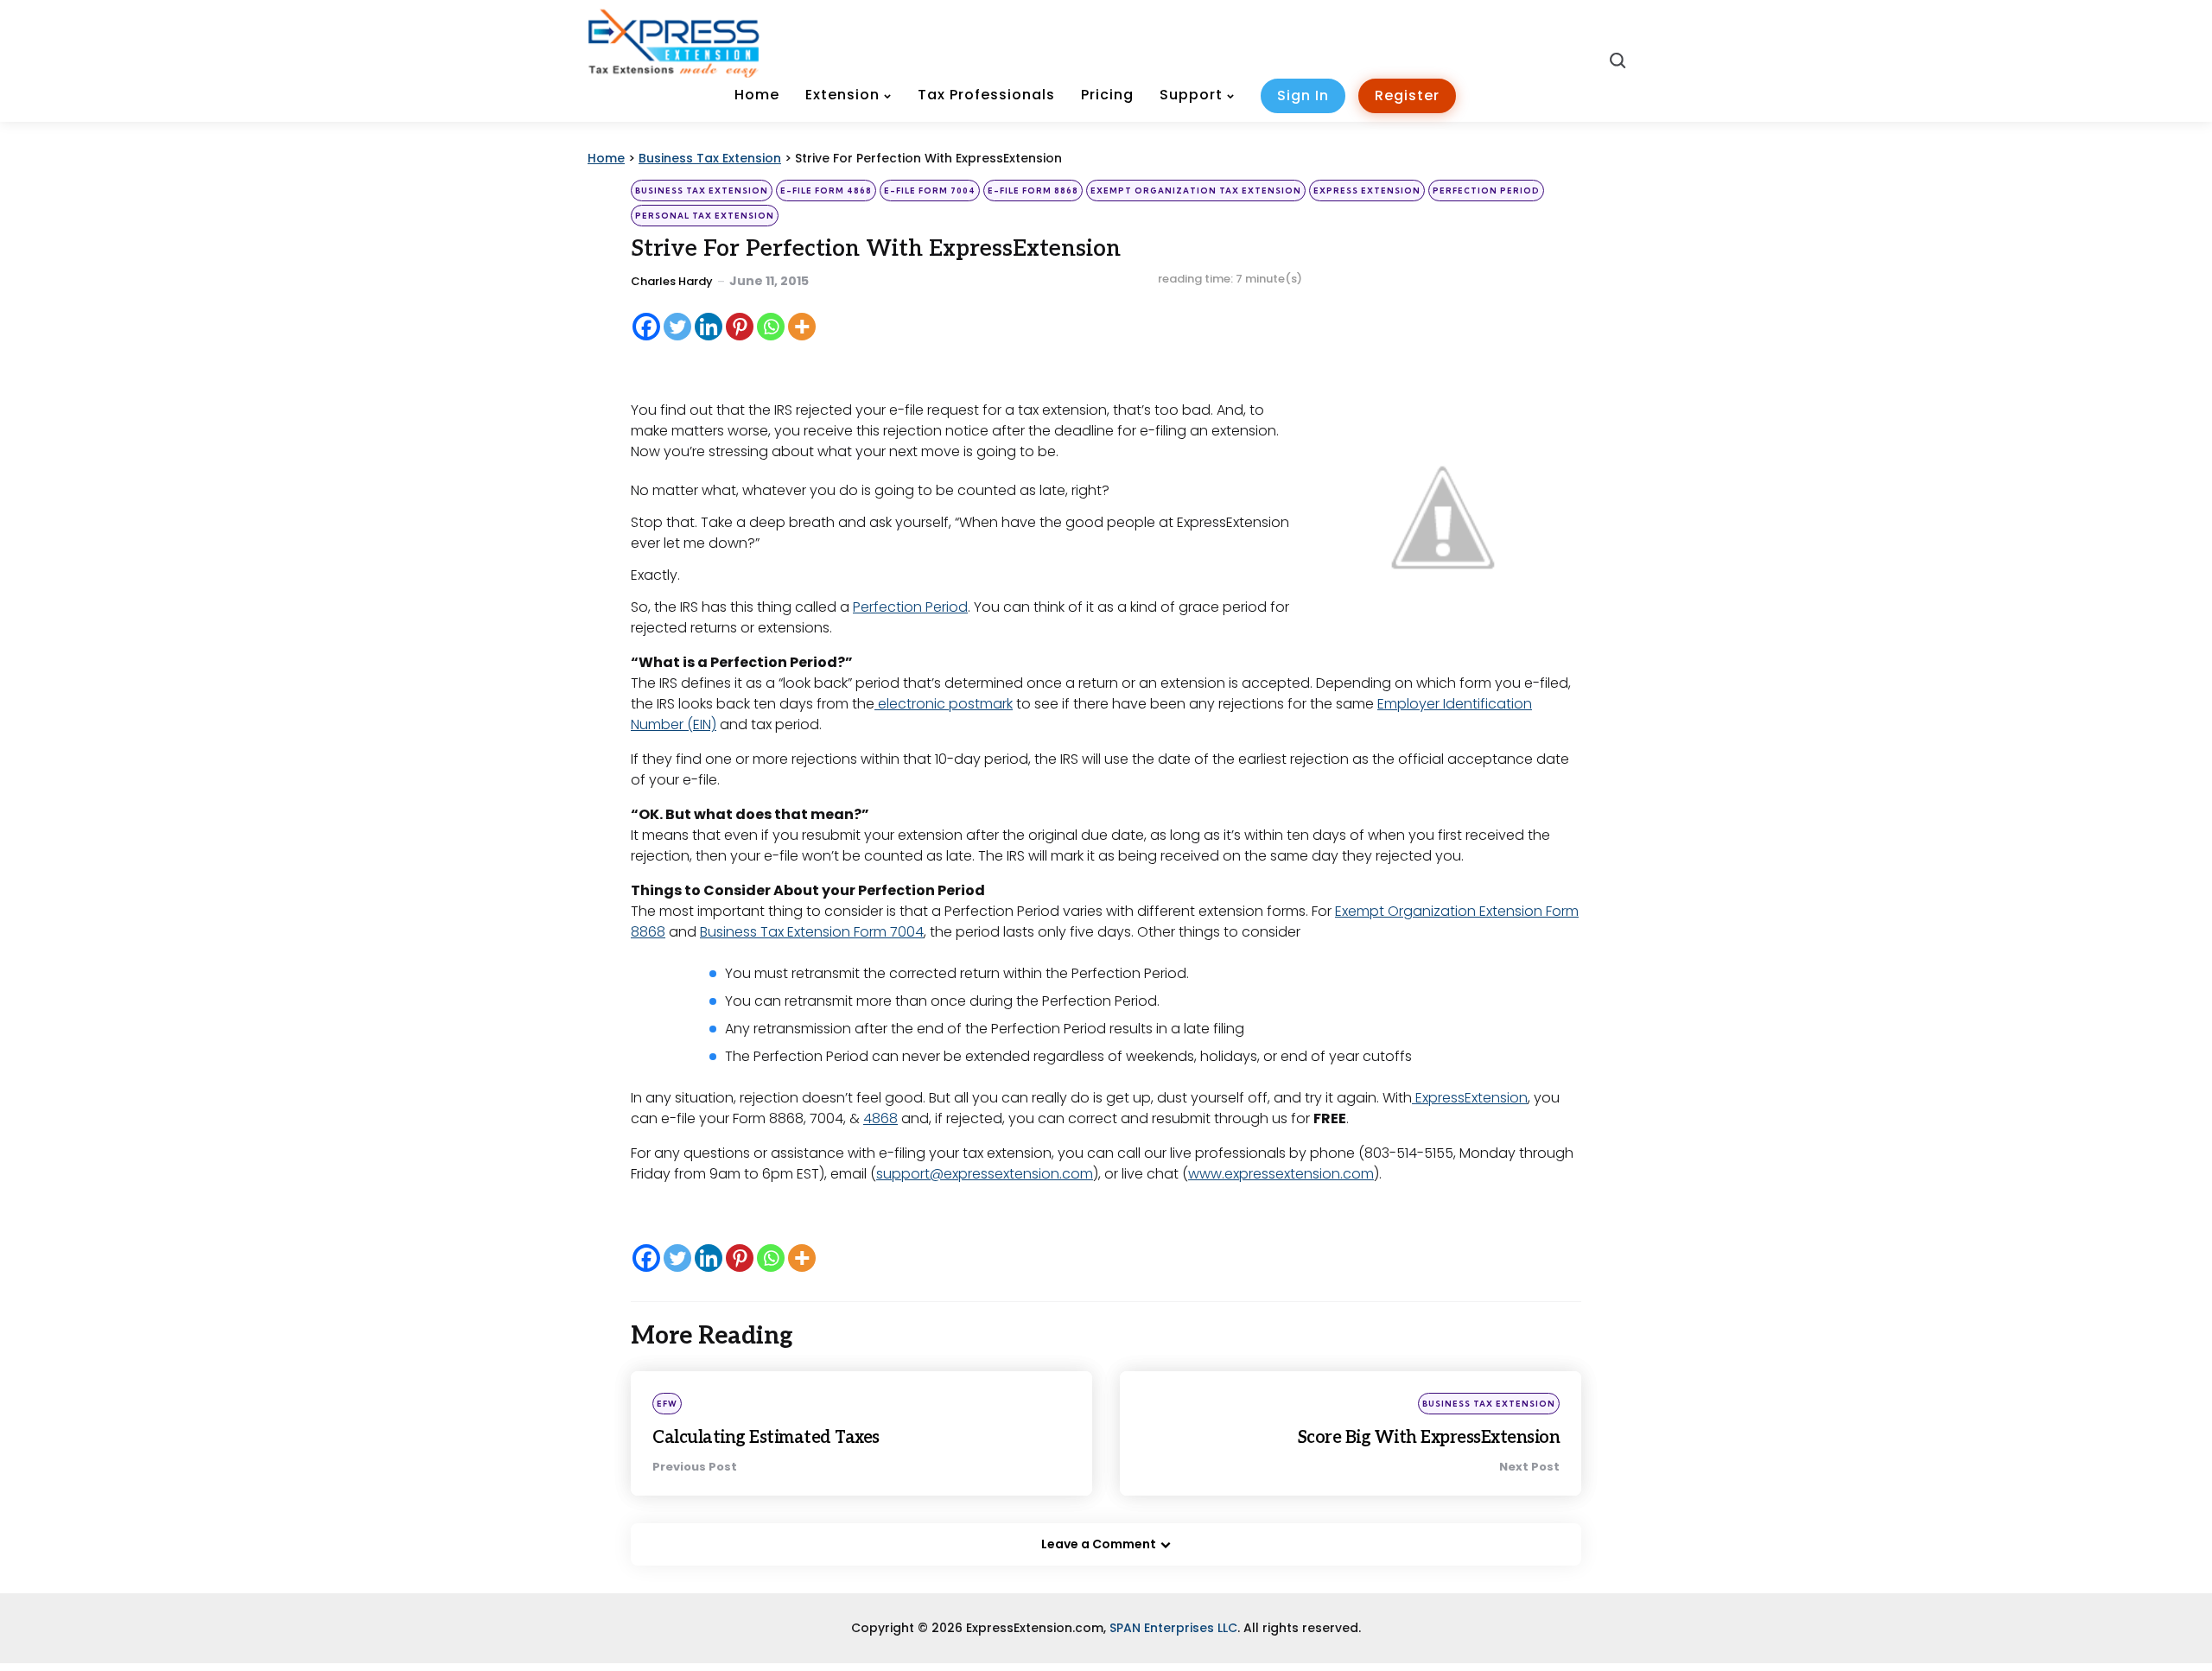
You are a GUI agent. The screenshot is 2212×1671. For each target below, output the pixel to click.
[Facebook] (646, 327)
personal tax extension (705, 216)
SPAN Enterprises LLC (1173, 1628)
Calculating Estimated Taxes (766, 1438)
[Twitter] (677, 327)
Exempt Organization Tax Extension (1196, 191)
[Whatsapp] (771, 327)
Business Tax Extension (702, 191)
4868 (880, 1118)
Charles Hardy (672, 281)
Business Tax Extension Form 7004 (812, 932)
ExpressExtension (1470, 1098)
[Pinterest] (740, 327)
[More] (802, 327)
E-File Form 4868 (826, 191)
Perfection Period (1486, 191)
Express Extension (1367, 191)
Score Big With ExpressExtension (1429, 1438)
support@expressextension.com (985, 1174)
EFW (667, 1404)
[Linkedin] (709, 327)
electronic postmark (944, 704)
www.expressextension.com (1281, 1174)
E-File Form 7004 (930, 191)
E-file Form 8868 (1033, 191)
